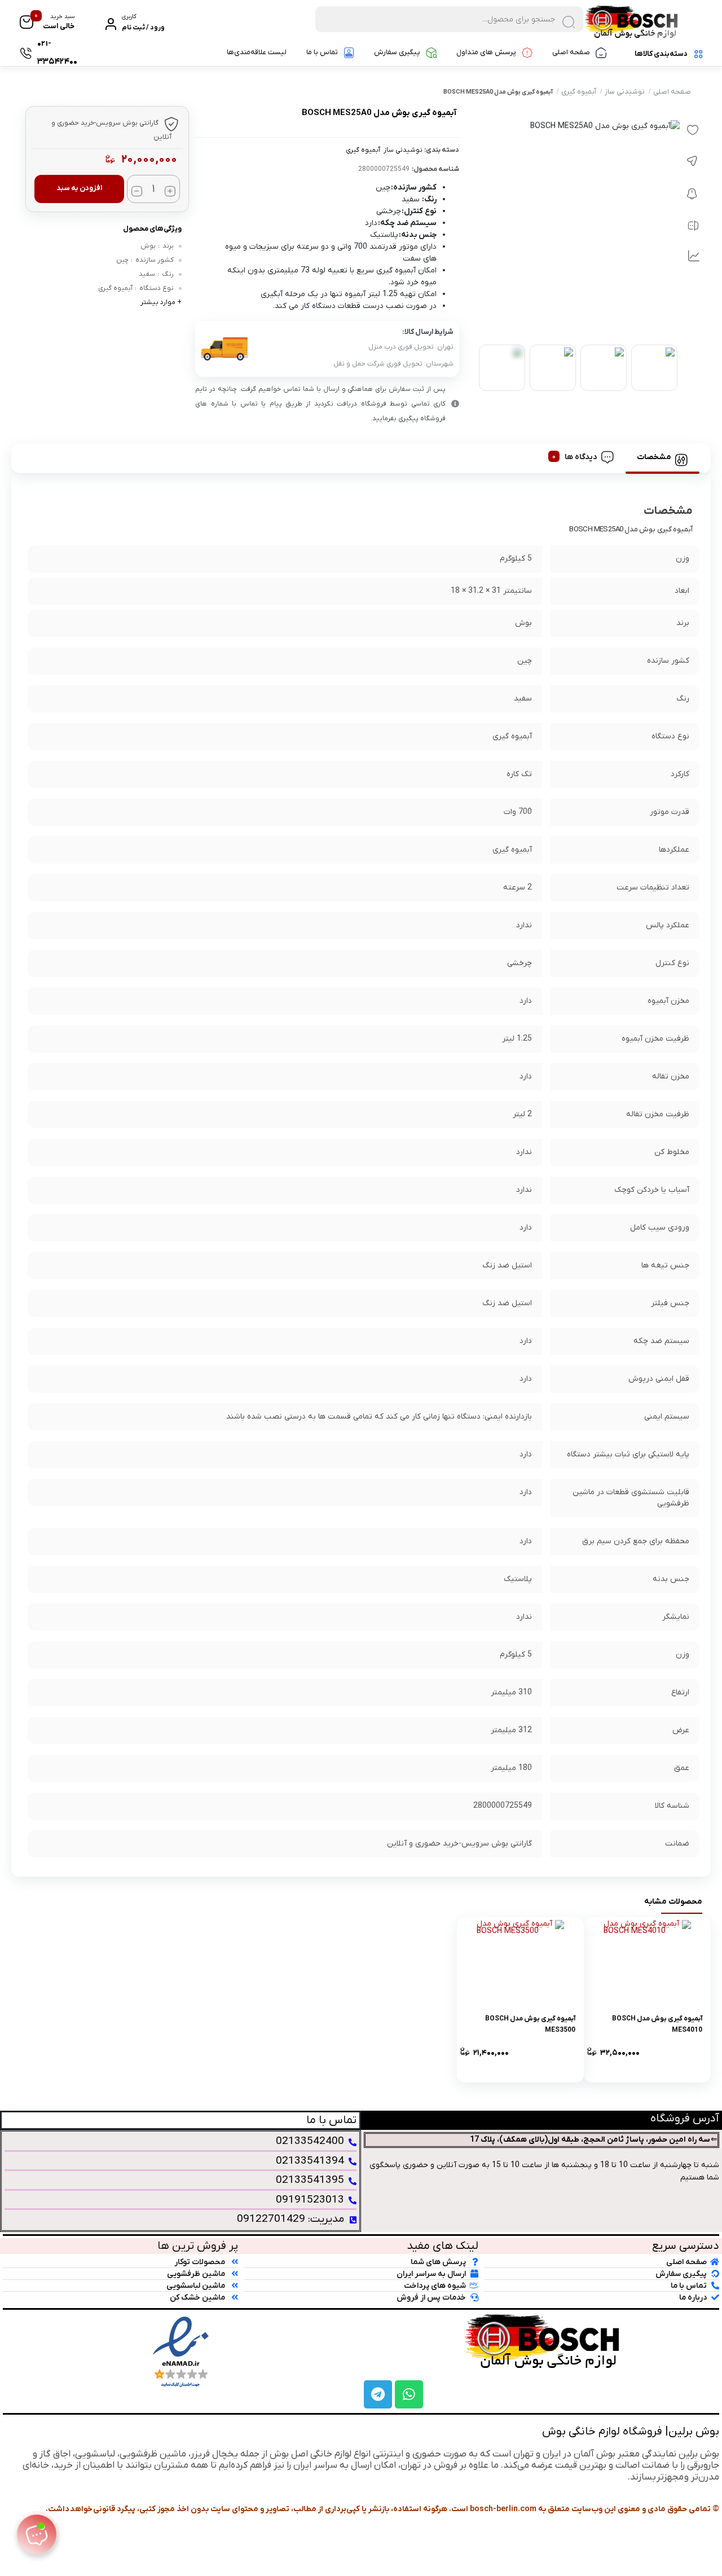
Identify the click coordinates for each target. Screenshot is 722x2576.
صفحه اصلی (571, 52)
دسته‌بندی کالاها (661, 54)
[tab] (662, 457)
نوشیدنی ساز (625, 92)
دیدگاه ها (581, 457)
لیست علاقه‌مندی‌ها (257, 52)
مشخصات (654, 457)
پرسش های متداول (486, 52)
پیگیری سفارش (397, 52)
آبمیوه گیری (579, 92)
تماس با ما (322, 52)
